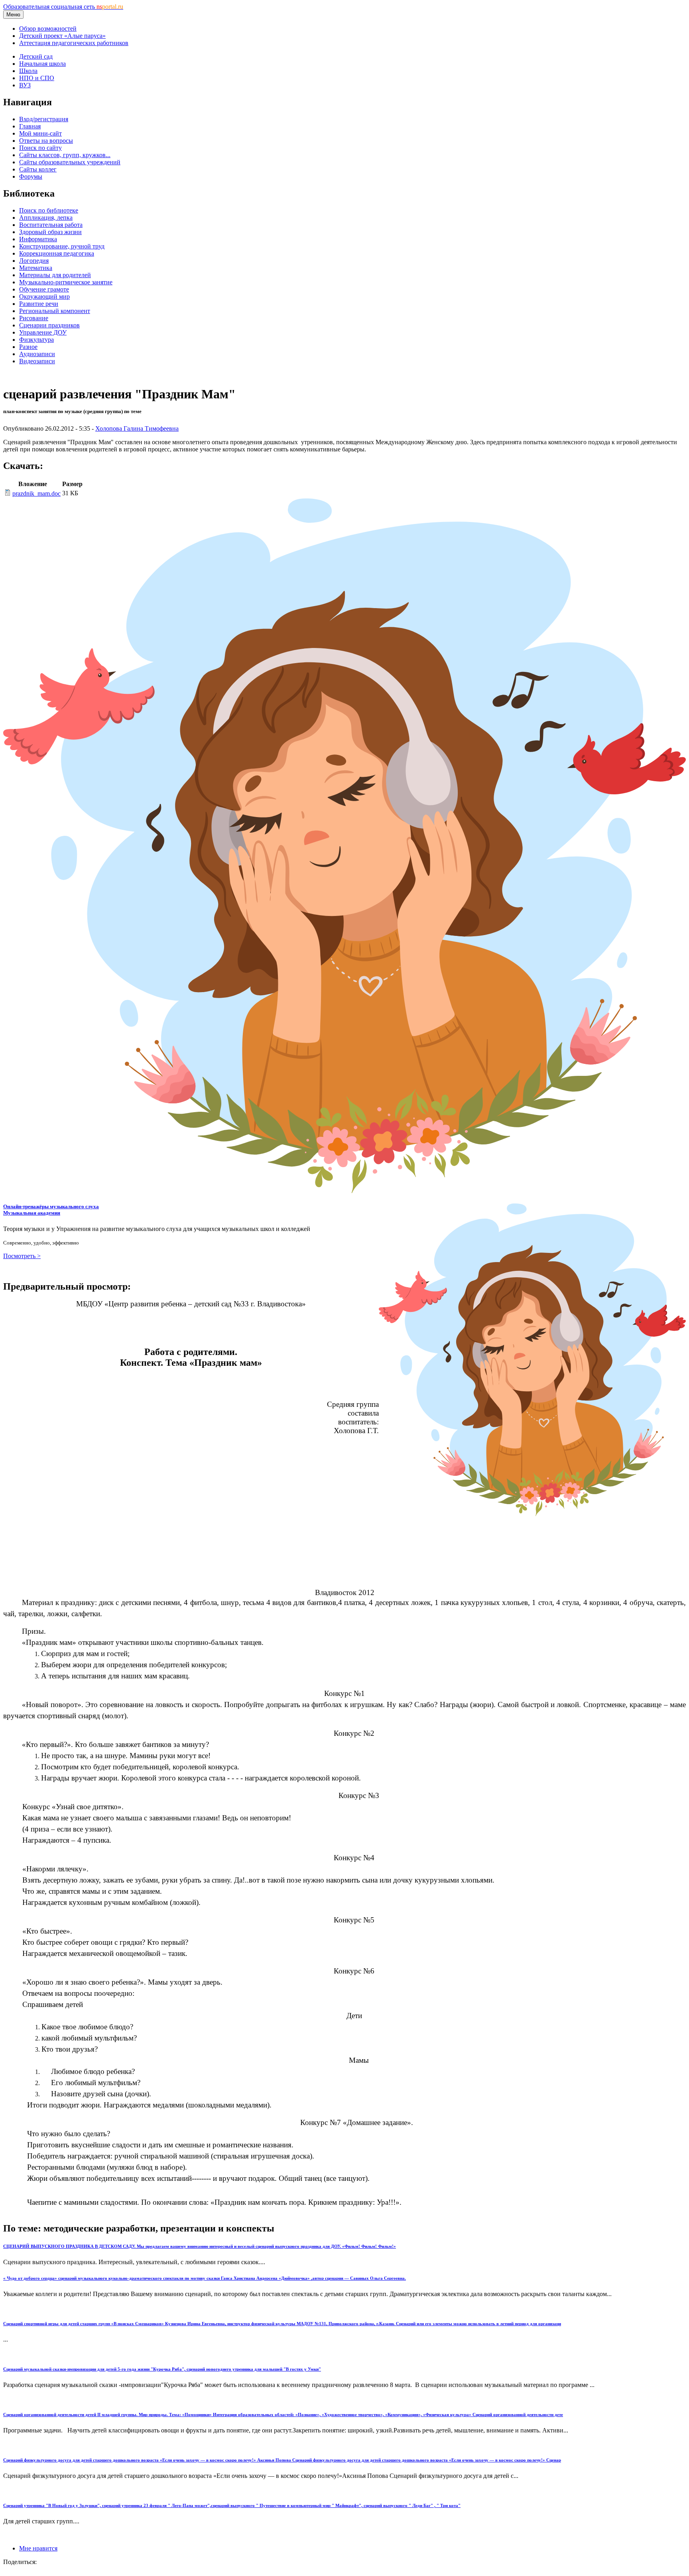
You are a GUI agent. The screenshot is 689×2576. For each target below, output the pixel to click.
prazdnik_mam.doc (36, 493)
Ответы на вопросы (46, 141)
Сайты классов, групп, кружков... (65, 155)
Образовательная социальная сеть (63, 7)
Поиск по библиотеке (49, 210)
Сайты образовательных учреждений (70, 162)
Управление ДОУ (43, 332)
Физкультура (36, 340)
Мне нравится (38, 2548)
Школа (28, 71)
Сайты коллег (38, 169)
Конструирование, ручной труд (62, 246)
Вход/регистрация (44, 119)
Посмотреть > (22, 1256)
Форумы (31, 176)
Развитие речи (39, 304)
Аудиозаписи (37, 354)
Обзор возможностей (48, 29)
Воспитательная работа (51, 225)
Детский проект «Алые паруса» (62, 36)
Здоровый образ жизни (50, 232)
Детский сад (36, 56)
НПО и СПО (37, 78)
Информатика (38, 239)
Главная (30, 126)
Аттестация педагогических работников (74, 43)
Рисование (34, 318)
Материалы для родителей (55, 275)
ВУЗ (25, 85)
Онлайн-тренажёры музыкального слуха (51, 1210)
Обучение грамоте (44, 289)
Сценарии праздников (49, 325)
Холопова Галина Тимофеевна (137, 428)
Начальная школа (42, 64)
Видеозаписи (37, 361)
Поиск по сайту (40, 148)
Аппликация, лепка (46, 218)
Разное (28, 347)
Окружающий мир (44, 296)
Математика (36, 268)
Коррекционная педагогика (57, 253)
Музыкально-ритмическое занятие (66, 282)
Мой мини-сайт (40, 133)
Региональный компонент (55, 311)
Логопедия (34, 261)
